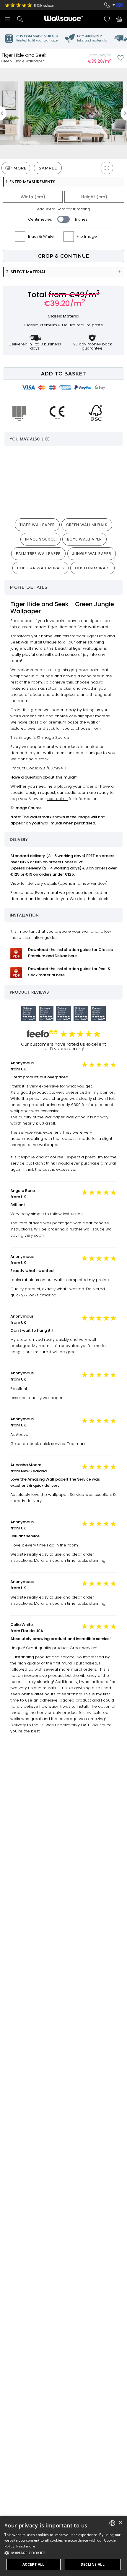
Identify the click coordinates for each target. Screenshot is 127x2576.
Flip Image (87, 236)
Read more (26, 2546)
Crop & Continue (64, 256)
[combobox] (112, 2523)
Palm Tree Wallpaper (38, 554)
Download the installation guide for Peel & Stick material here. (69, 972)
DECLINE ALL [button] (93, 2564)
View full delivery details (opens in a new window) (59, 883)
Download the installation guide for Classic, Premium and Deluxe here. (71, 953)
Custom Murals (92, 568)
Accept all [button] (34, 2564)
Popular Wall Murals (40, 568)
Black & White (41, 236)
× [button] (120, 2523)
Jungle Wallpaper (92, 554)
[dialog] (63, 2546)
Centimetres (40, 219)
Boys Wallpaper (84, 539)
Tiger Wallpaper (37, 525)
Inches (81, 219)
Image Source (40, 539)
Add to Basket (64, 374)
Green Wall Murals (87, 525)
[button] (63, 2553)
